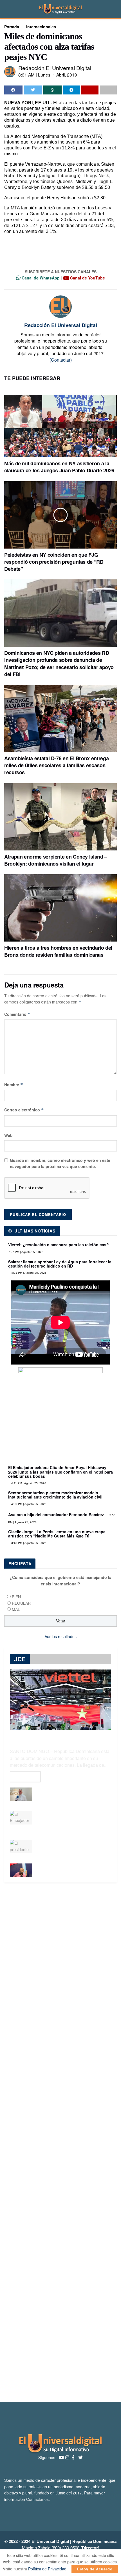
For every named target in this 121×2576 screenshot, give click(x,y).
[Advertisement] (60, 2142)
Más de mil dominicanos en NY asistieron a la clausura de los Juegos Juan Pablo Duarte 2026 (59, 467)
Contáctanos (37, 2499)
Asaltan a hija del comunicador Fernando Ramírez (56, 1514)
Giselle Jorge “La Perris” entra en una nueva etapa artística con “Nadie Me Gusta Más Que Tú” (57, 1534)
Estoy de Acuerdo (95, 2569)
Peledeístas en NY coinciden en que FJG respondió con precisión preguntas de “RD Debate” (54, 562)
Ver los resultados (61, 1636)
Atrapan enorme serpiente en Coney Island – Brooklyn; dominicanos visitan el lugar (56, 860)
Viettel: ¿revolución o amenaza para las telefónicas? (59, 1245)
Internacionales (41, 27)
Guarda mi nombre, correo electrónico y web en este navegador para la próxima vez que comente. (60, 1163)
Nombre (14, 1084)
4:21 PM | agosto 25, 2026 (28, 1273)
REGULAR (21, 1603)
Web (8, 1135)
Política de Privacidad (47, 2569)
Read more (25, 1777)
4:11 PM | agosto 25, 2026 (28, 1483)
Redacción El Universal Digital (55, 68)
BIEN (16, 1597)
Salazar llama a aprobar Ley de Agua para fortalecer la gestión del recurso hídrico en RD (60, 1264)
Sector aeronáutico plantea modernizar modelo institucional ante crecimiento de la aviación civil (55, 1495)
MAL (16, 1609)
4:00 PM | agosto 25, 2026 (28, 1504)
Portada (12, 27)
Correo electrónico (24, 1110)
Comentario (17, 1014)
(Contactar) (61, 360)
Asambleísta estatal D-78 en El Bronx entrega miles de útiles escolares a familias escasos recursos (56, 765)
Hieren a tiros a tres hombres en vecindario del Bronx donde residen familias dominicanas (58, 951)
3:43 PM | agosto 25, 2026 (28, 1543)
